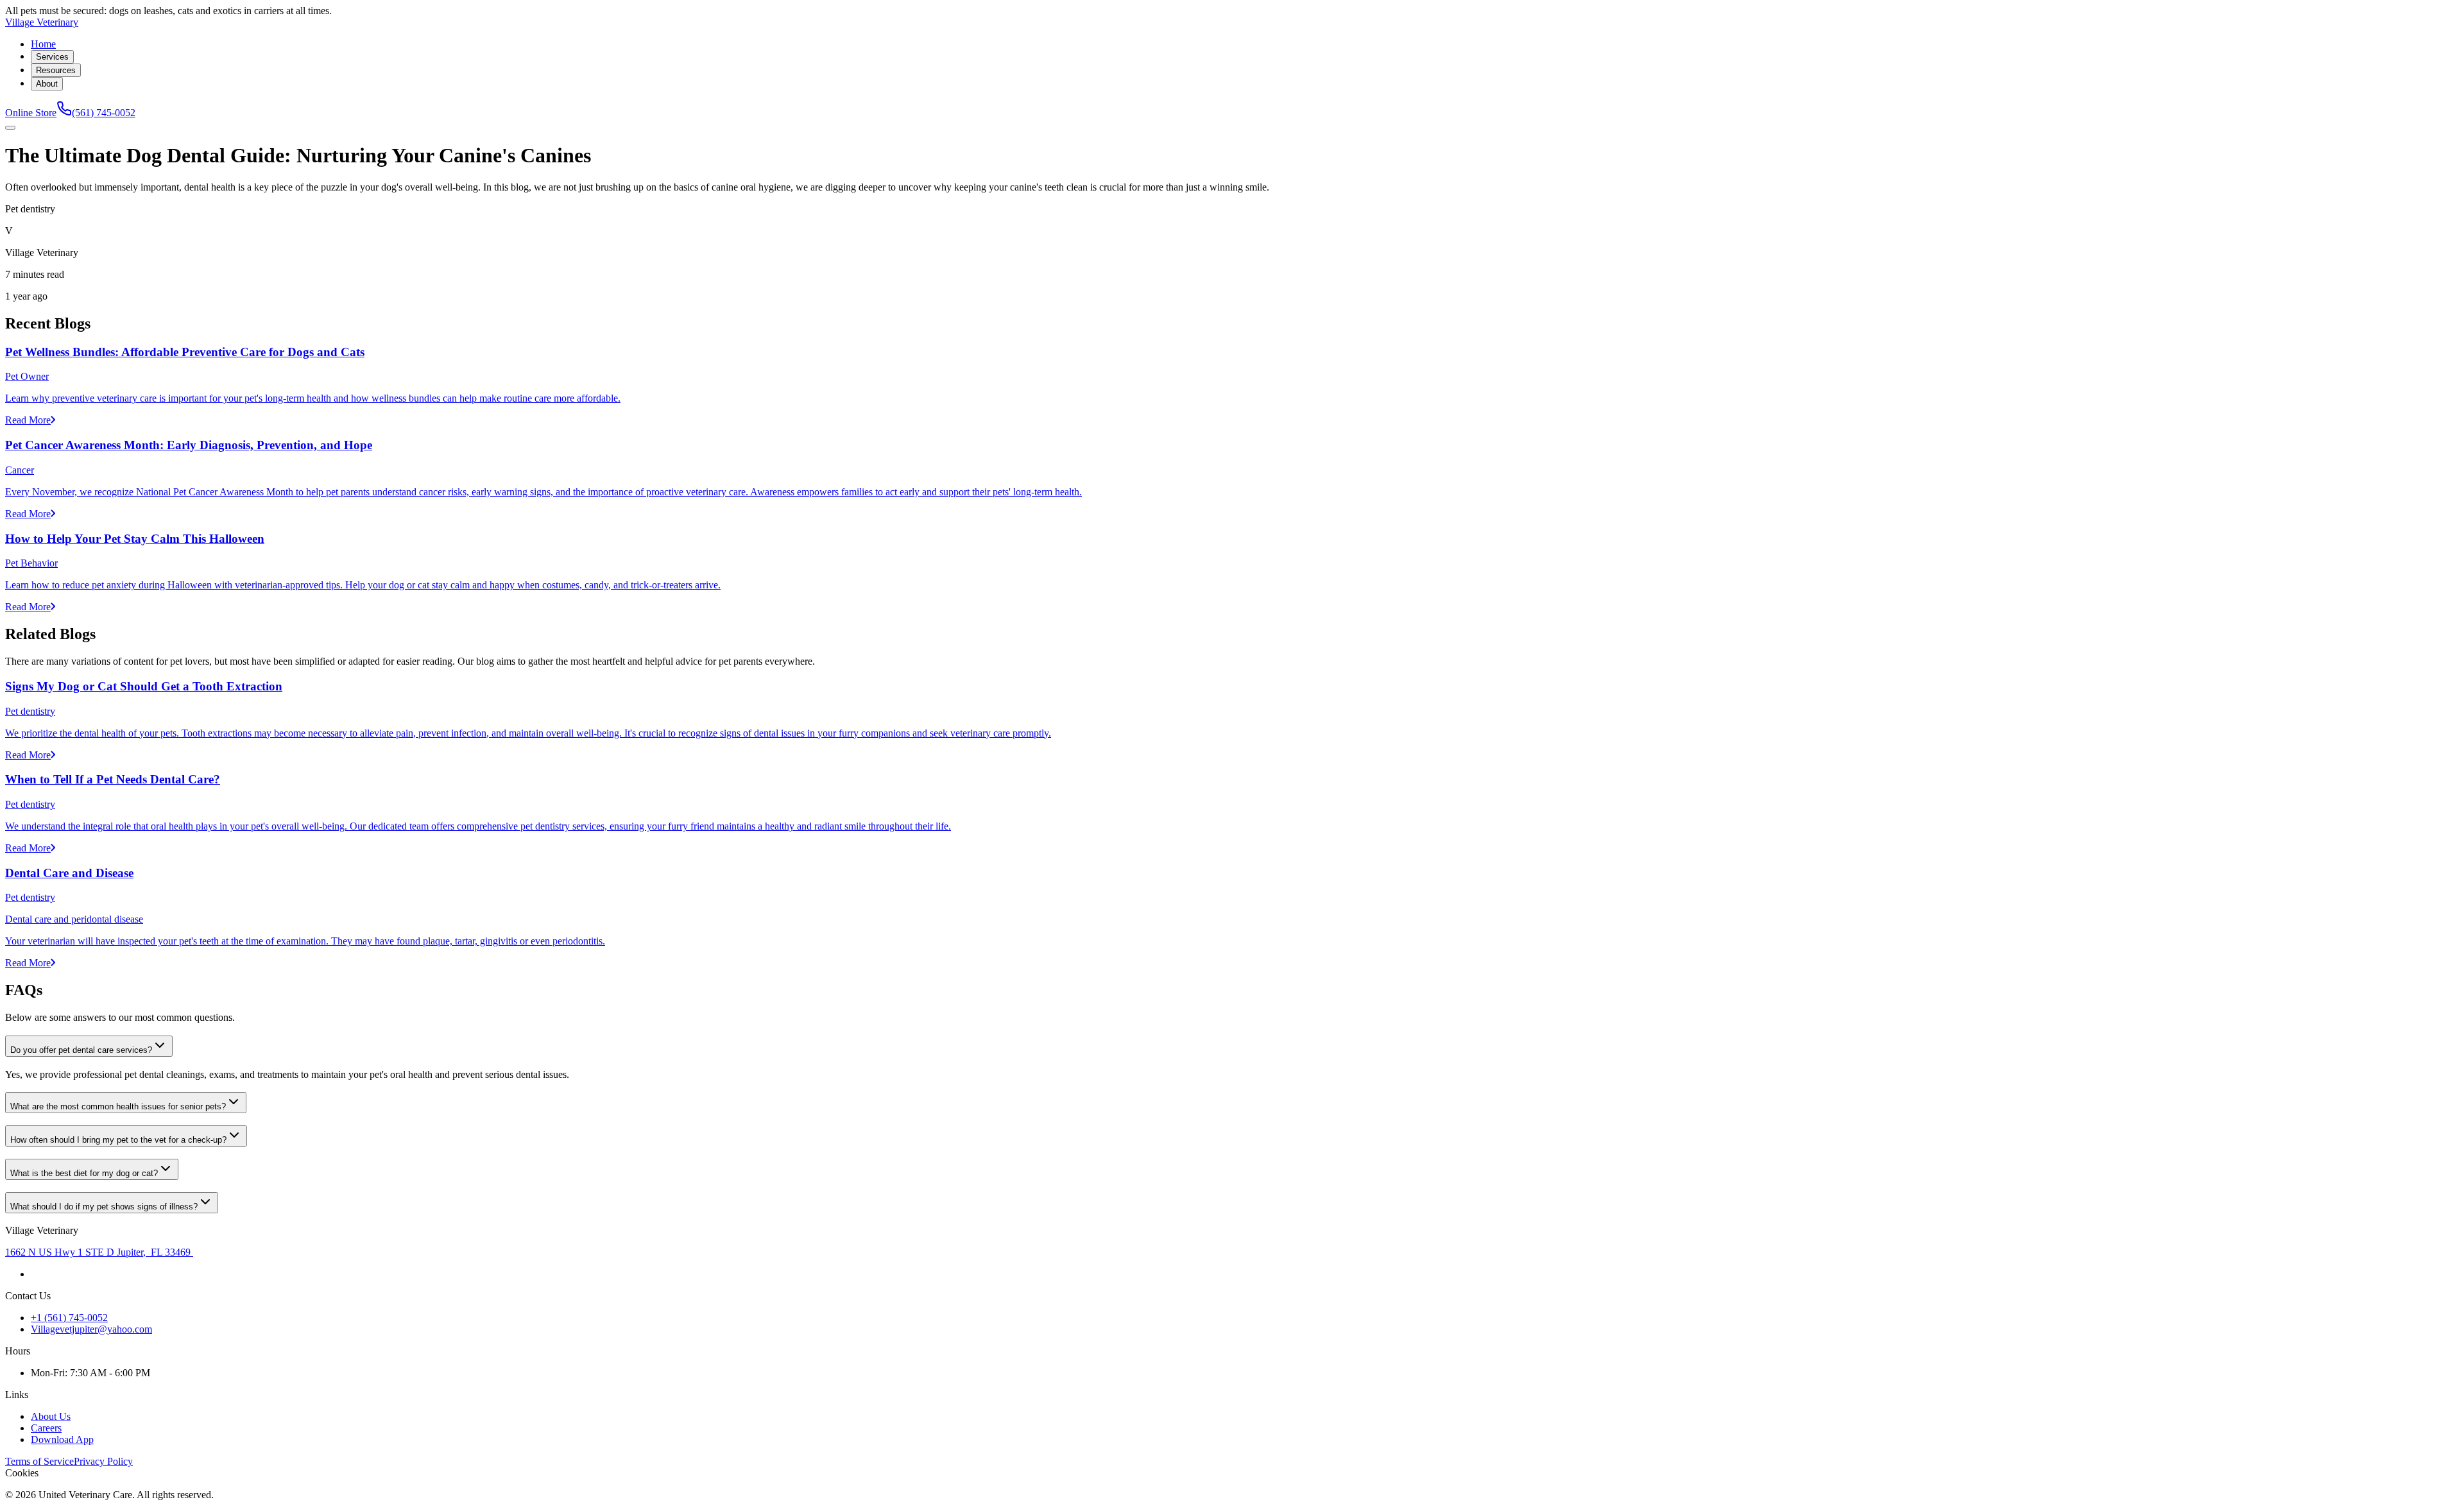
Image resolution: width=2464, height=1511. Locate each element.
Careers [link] (46, 1428)
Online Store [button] (31, 113)
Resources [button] (56, 70)
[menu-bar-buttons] (10, 128)
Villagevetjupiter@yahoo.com (91, 1329)
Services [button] (52, 57)
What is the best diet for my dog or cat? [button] (84, 1173)
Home (43, 44)
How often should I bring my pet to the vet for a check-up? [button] (118, 1140)
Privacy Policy (103, 1461)
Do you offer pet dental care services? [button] (81, 1050)
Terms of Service (39, 1461)
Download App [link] (62, 1439)
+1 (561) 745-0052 (69, 1318)
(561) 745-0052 (104, 113)
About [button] (47, 84)
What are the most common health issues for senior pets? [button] (118, 1106)
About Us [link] (51, 1416)
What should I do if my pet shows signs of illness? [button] (104, 1207)
